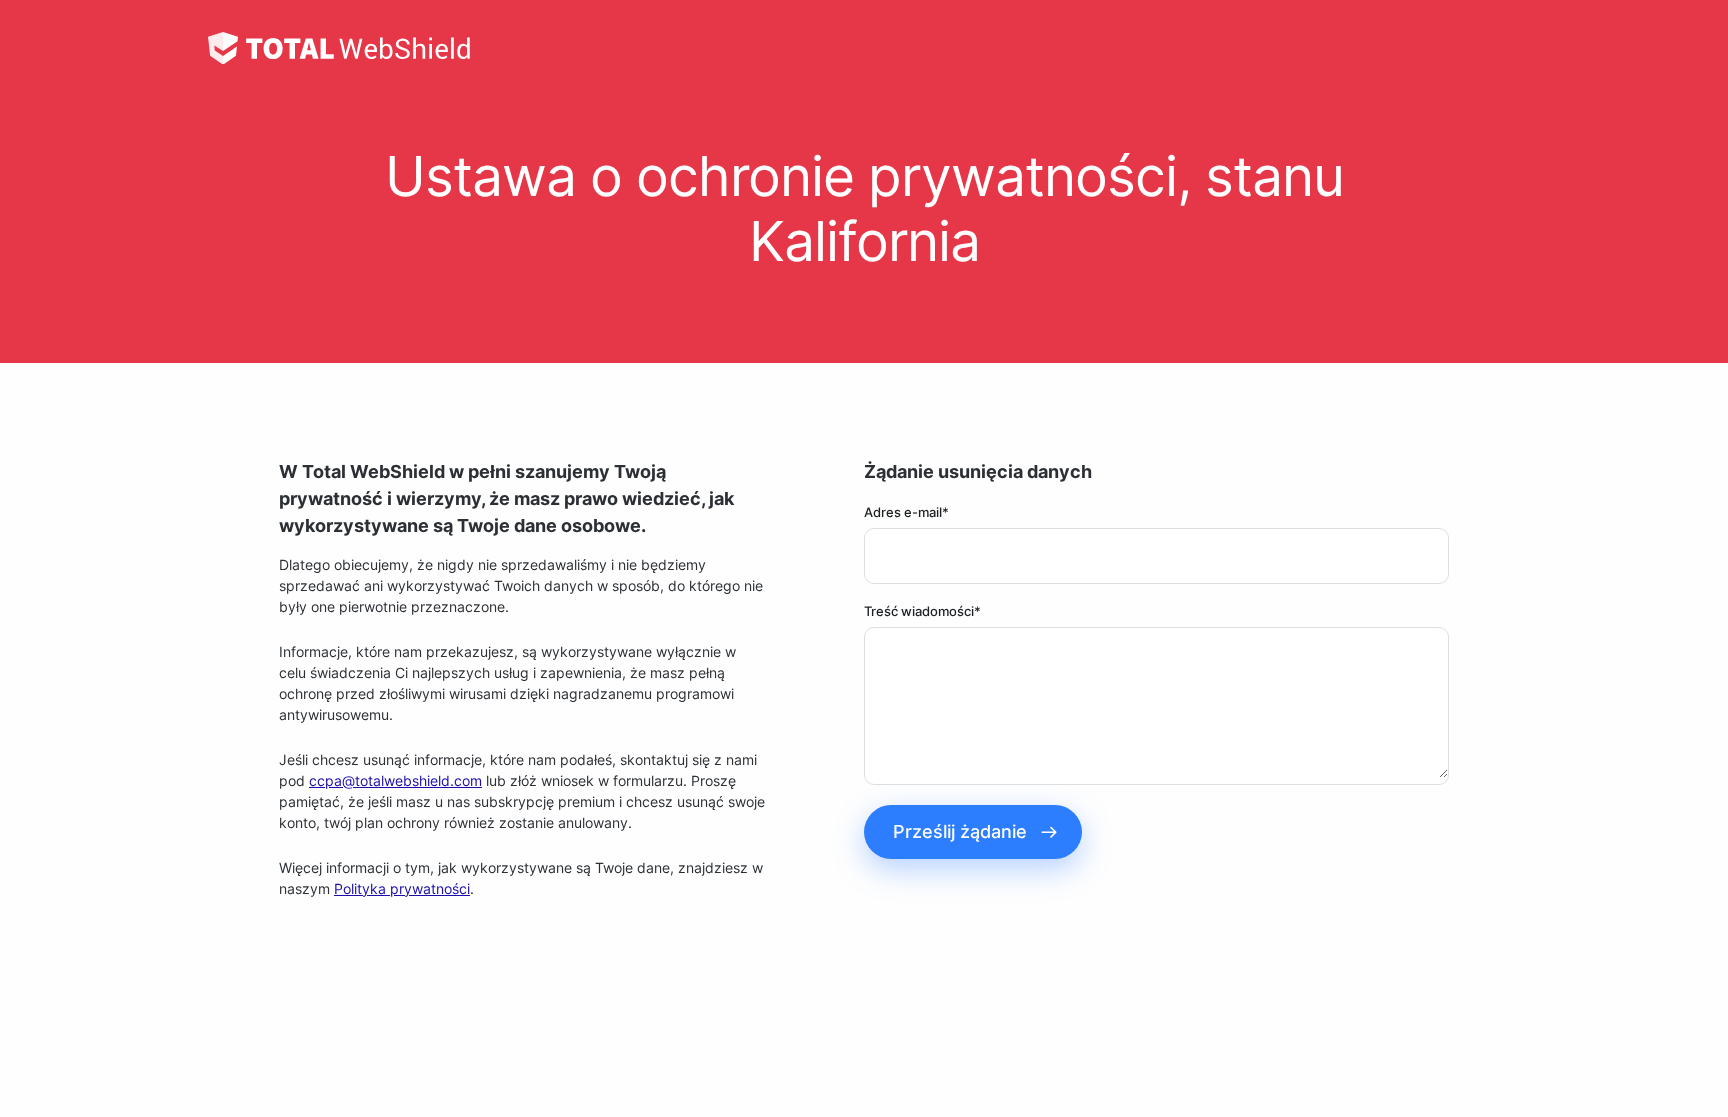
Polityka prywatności (402, 888)
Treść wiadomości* (922, 611)
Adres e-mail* (906, 512)
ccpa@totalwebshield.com (395, 780)
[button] (973, 832)
